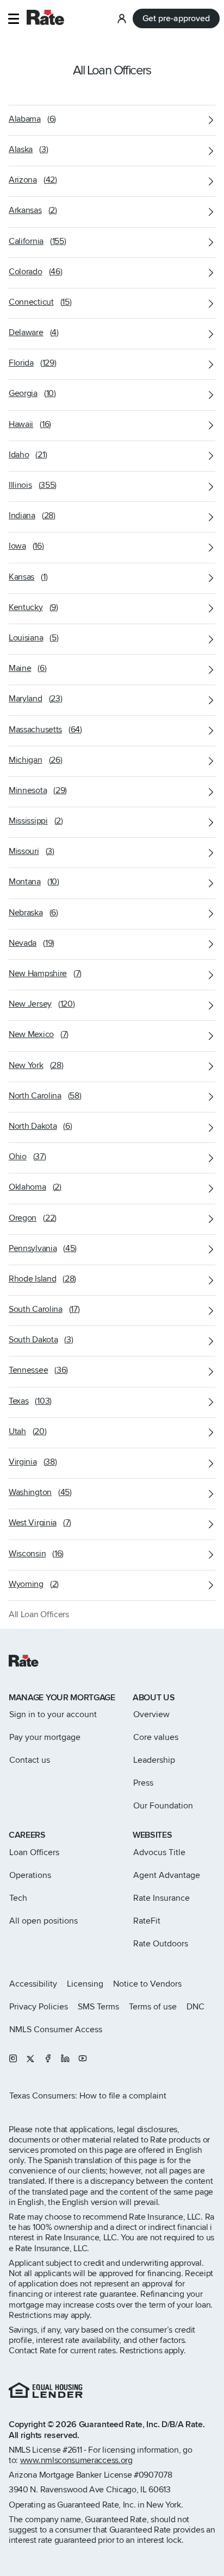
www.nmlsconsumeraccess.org (76, 2460)
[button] (13, 19)
